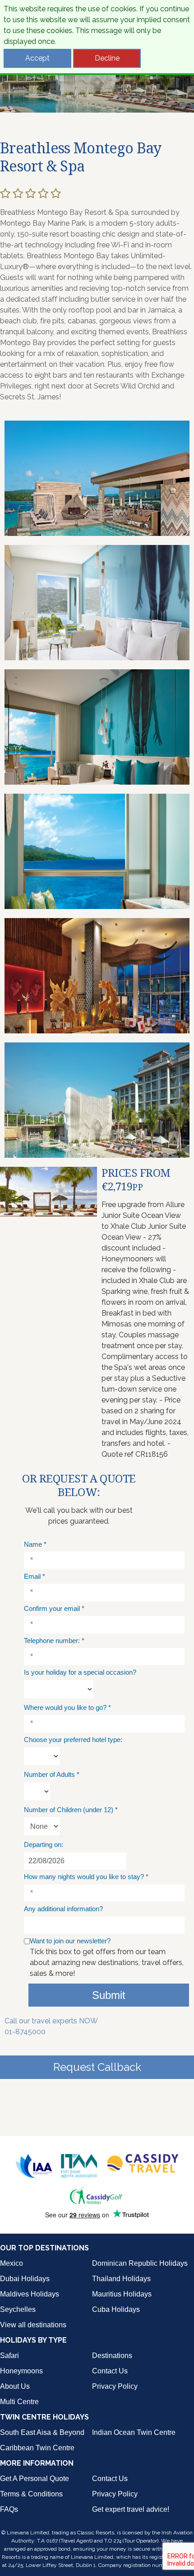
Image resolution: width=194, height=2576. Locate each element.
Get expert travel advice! (131, 2509)
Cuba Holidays (116, 2309)
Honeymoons (21, 2371)
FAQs (9, 2509)
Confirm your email (54, 1608)
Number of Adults (52, 1774)
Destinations (112, 2356)
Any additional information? (63, 1909)
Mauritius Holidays (122, 2294)
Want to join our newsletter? (70, 1941)
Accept (37, 58)
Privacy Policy (115, 2386)
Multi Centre (19, 2402)
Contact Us (110, 2371)
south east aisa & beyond (42, 2432)
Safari (9, 2356)
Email (35, 1576)
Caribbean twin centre (37, 2448)
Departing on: (44, 1844)
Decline (107, 58)
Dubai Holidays (25, 2279)
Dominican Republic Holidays (140, 2263)
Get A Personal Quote (35, 2479)
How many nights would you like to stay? (86, 1877)
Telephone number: (54, 1641)
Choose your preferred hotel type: (73, 1740)
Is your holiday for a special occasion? (80, 1672)
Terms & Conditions (31, 2494)
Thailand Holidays (121, 2279)
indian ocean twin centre (134, 2432)
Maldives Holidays (30, 2294)
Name (35, 1544)
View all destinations (33, 2325)
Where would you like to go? (67, 1707)
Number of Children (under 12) (71, 1810)
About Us (15, 2386)
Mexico (12, 2263)
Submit (109, 1995)
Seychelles (18, 2309)
